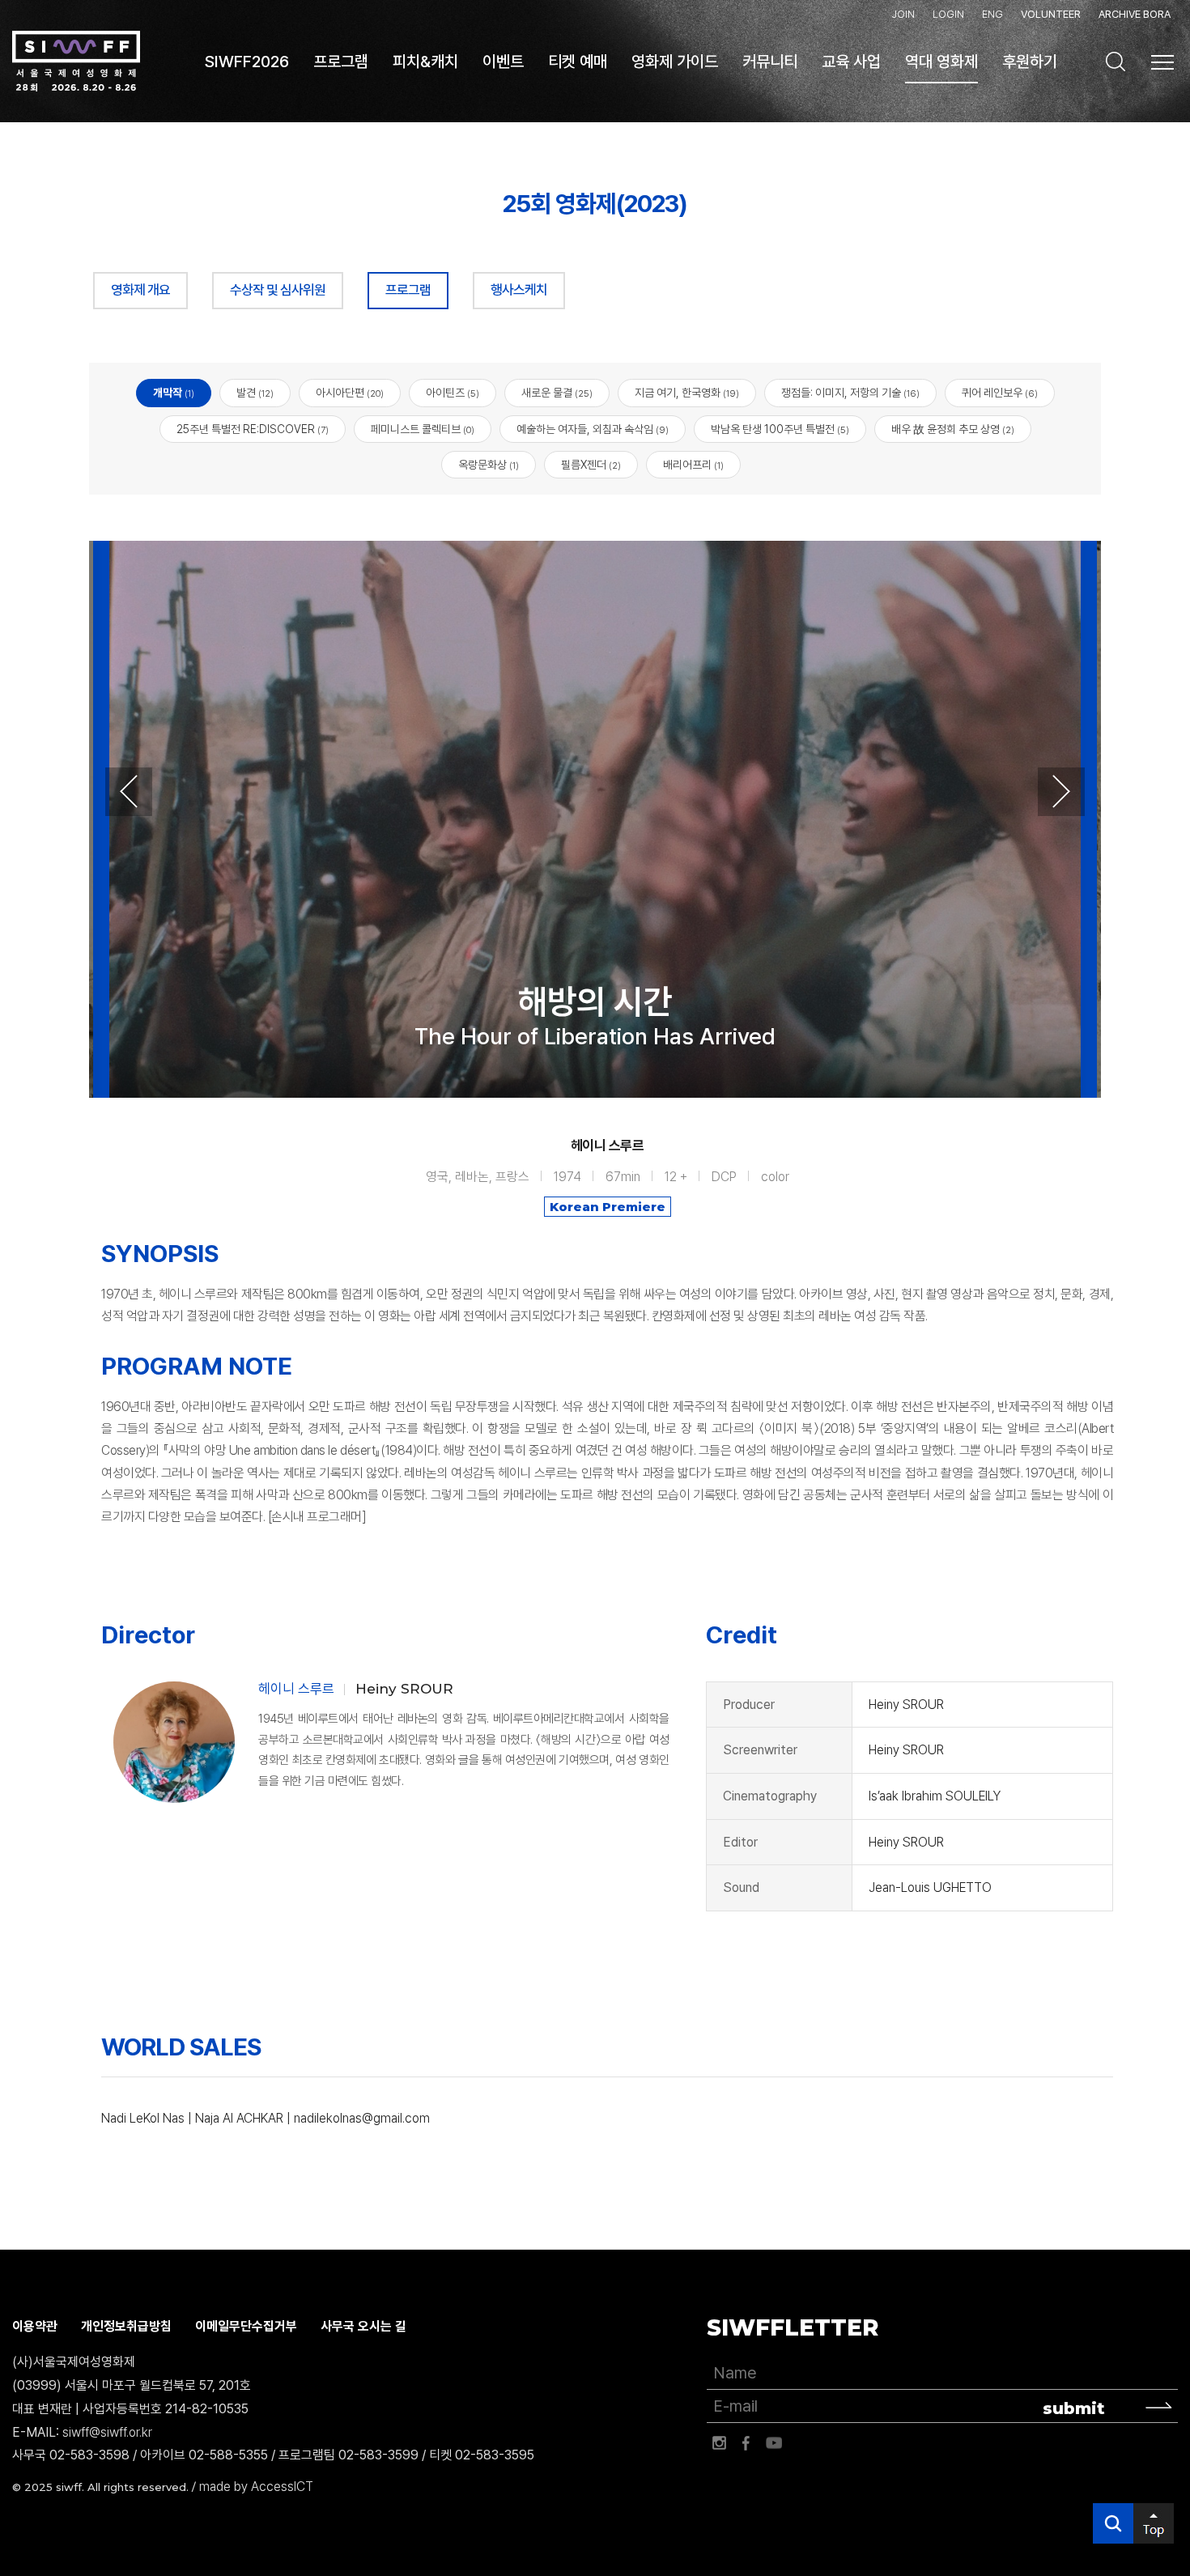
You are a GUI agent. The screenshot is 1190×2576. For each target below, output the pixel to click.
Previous (129, 792)
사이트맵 (1162, 62)
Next (1061, 792)
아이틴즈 (453, 393)
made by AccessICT (256, 2487)
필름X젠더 (591, 465)
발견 (255, 393)
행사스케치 (519, 290)
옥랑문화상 (489, 465)
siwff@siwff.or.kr (107, 2432)
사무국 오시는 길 (363, 2326)
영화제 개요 (140, 290)
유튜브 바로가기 (774, 2443)
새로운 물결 (557, 393)
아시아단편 (350, 393)
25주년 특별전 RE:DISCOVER (253, 429)
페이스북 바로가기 (746, 2443)
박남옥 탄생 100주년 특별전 (780, 429)
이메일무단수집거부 (246, 2326)
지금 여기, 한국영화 (687, 393)
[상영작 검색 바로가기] (1116, 62)
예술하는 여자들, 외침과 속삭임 (593, 429)
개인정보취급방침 (126, 2326)
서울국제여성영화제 (76, 62)
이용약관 (35, 2326)
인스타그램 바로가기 (719, 2443)
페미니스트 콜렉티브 (423, 429)
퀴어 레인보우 (1000, 393)
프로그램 (408, 290)
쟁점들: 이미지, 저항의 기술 (850, 393)
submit (1074, 2408)
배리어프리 (693, 465)
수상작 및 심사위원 (278, 290)
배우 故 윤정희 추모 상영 (953, 429)
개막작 (174, 393)
